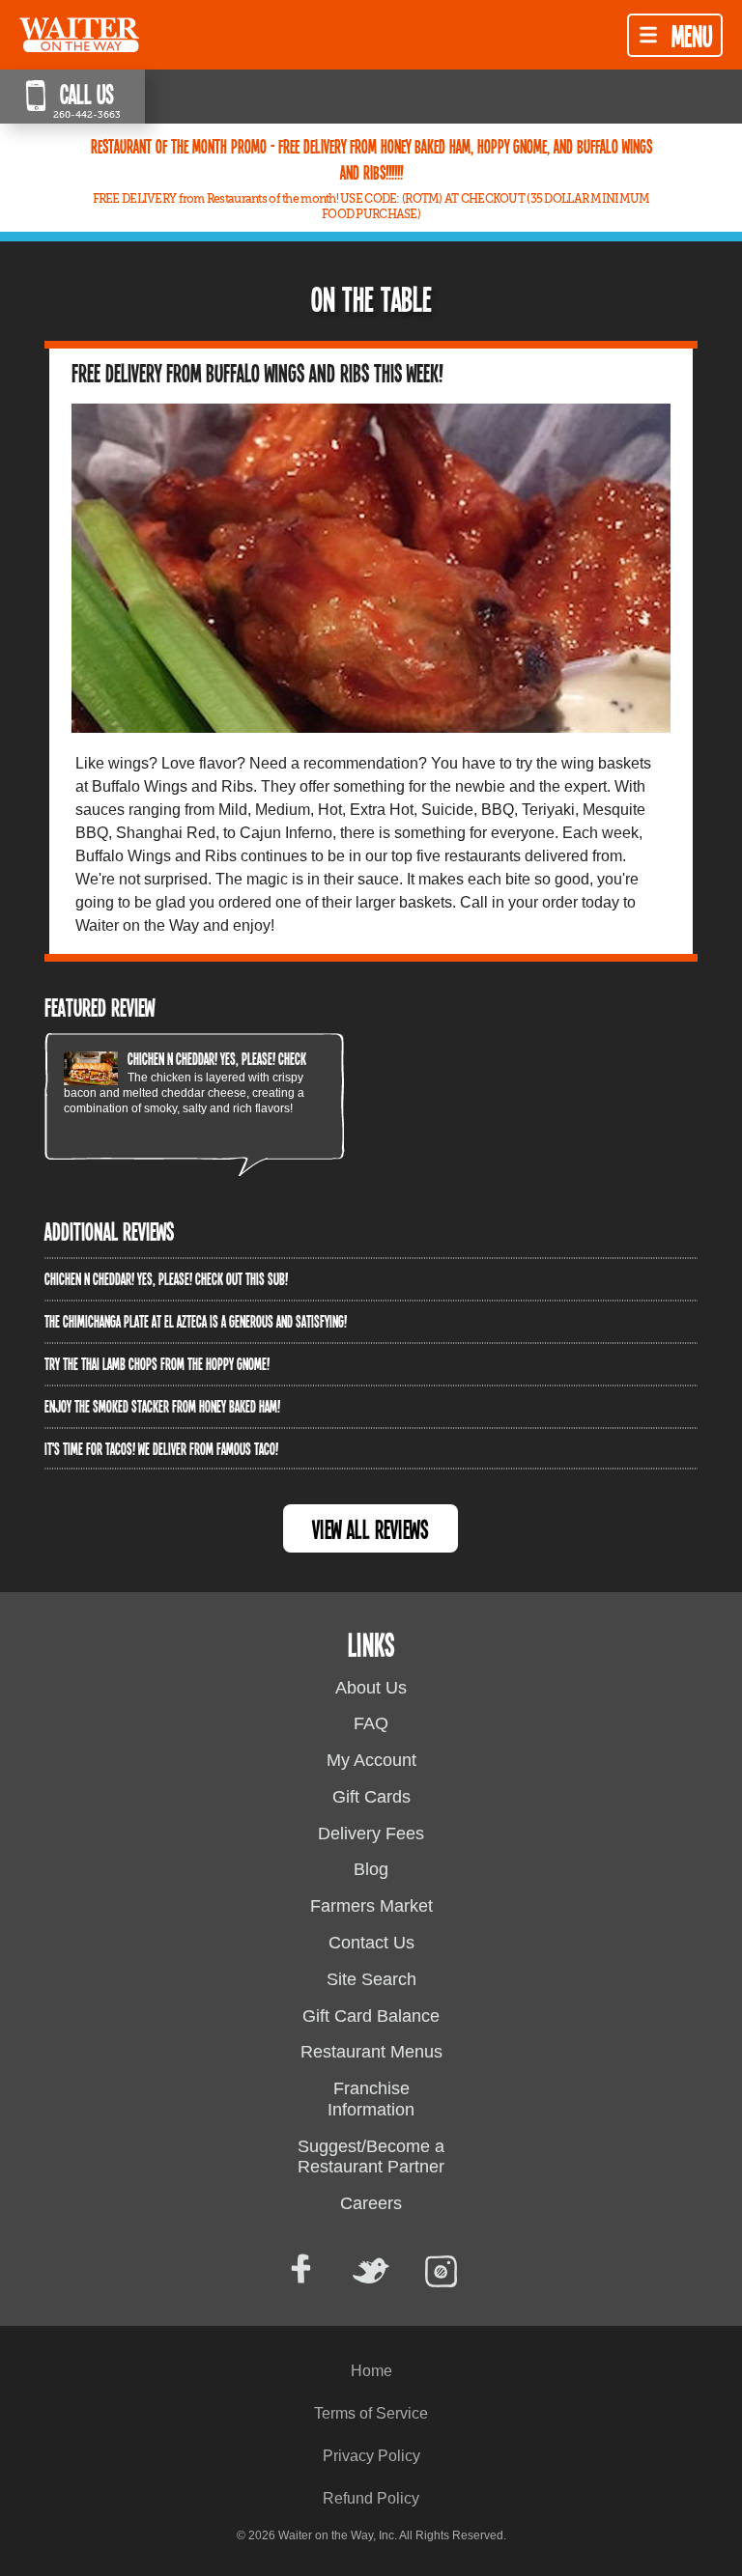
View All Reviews (371, 1529)
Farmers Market (371, 1906)
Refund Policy (371, 2498)
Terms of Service (371, 2413)
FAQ (371, 1723)
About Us (371, 1688)
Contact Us (371, 1943)
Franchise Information (371, 2099)
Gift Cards (371, 1797)
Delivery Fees (371, 1834)
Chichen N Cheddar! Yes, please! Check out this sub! (249, 1058)
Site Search (371, 1979)
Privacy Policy (371, 2456)
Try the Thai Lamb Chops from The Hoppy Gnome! (157, 1363)
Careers (371, 2203)
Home (371, 2371)
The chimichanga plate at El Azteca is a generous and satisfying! (196, 1321)
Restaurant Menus (371, 2052)
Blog (371, 1869)
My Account (371, 1760)
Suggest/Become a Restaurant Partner (371, 2157)
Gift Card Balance (371, 2016)
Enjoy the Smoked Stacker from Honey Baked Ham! (162, 1406)
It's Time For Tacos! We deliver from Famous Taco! (161, 1448)
